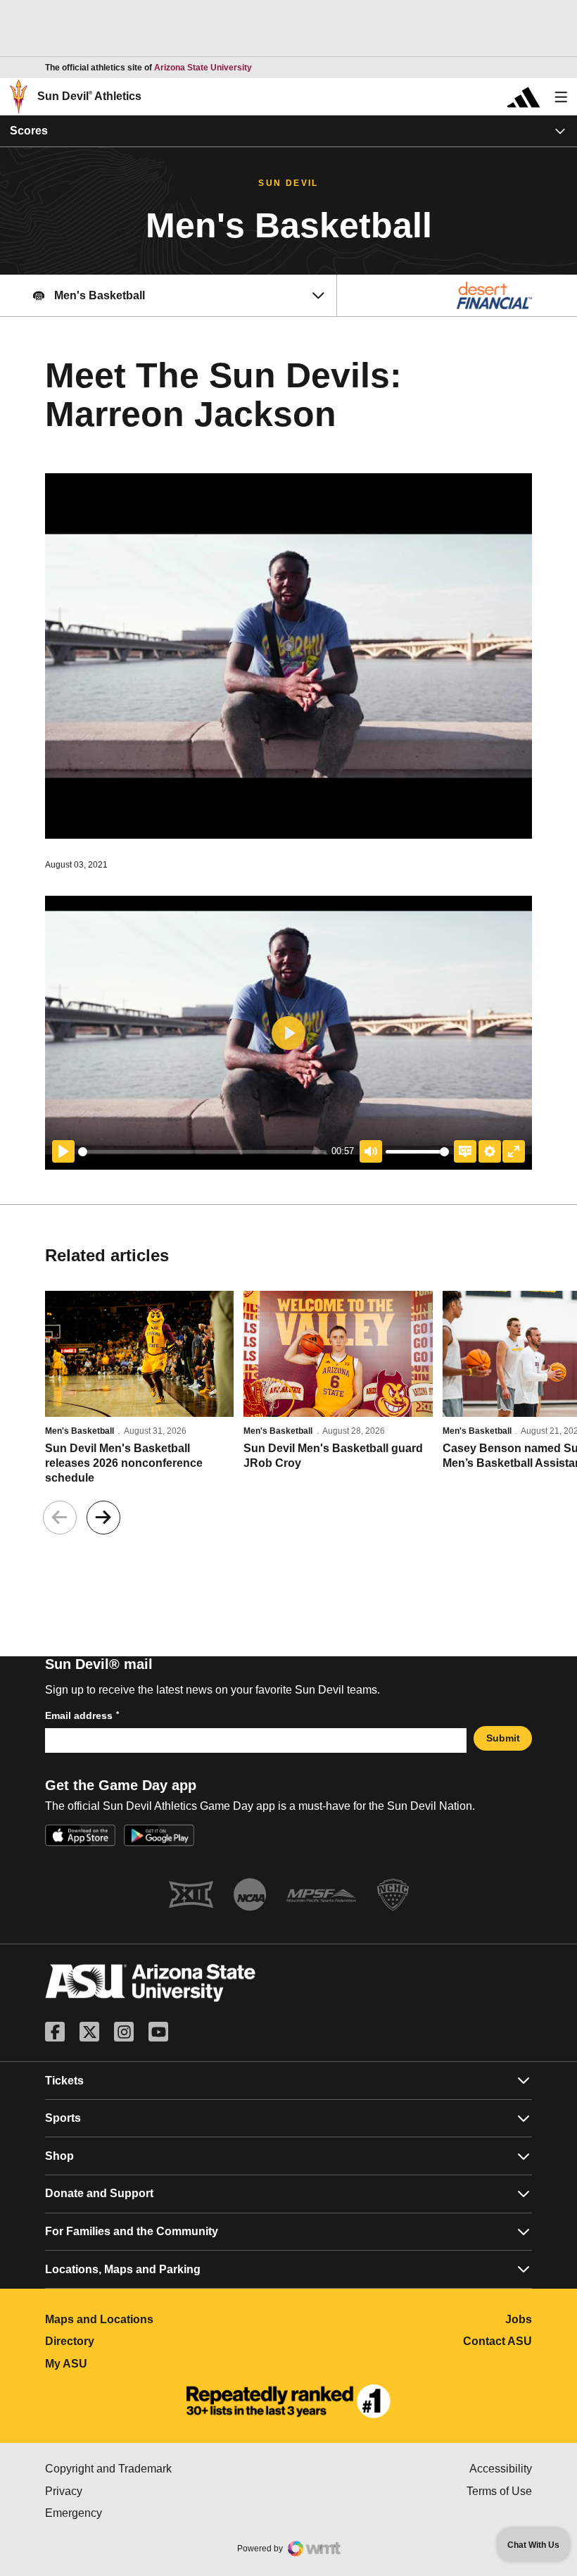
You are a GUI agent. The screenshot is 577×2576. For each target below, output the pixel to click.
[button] (103, 1518)
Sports (63, 2118)
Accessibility (501, 2469)
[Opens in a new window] (288, 2401)
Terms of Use (499, 2491)
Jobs (519, 2319)
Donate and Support (99, 2193)
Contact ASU (497, 2341)
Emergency (133, 2513)
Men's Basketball (80, 1431)
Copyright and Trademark (167, 2469)
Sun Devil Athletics (89, 96)
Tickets (64, 2081)
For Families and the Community (132, 2231)
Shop (59, 2156)
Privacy (123, 2491)
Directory (132, 2341)
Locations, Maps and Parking (123, 2269)
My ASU (128, 2364)
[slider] (202, 1152)
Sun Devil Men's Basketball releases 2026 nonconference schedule (124, 1463)
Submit (503, 1738)
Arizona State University (203, 68)
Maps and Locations (161, 2319)
